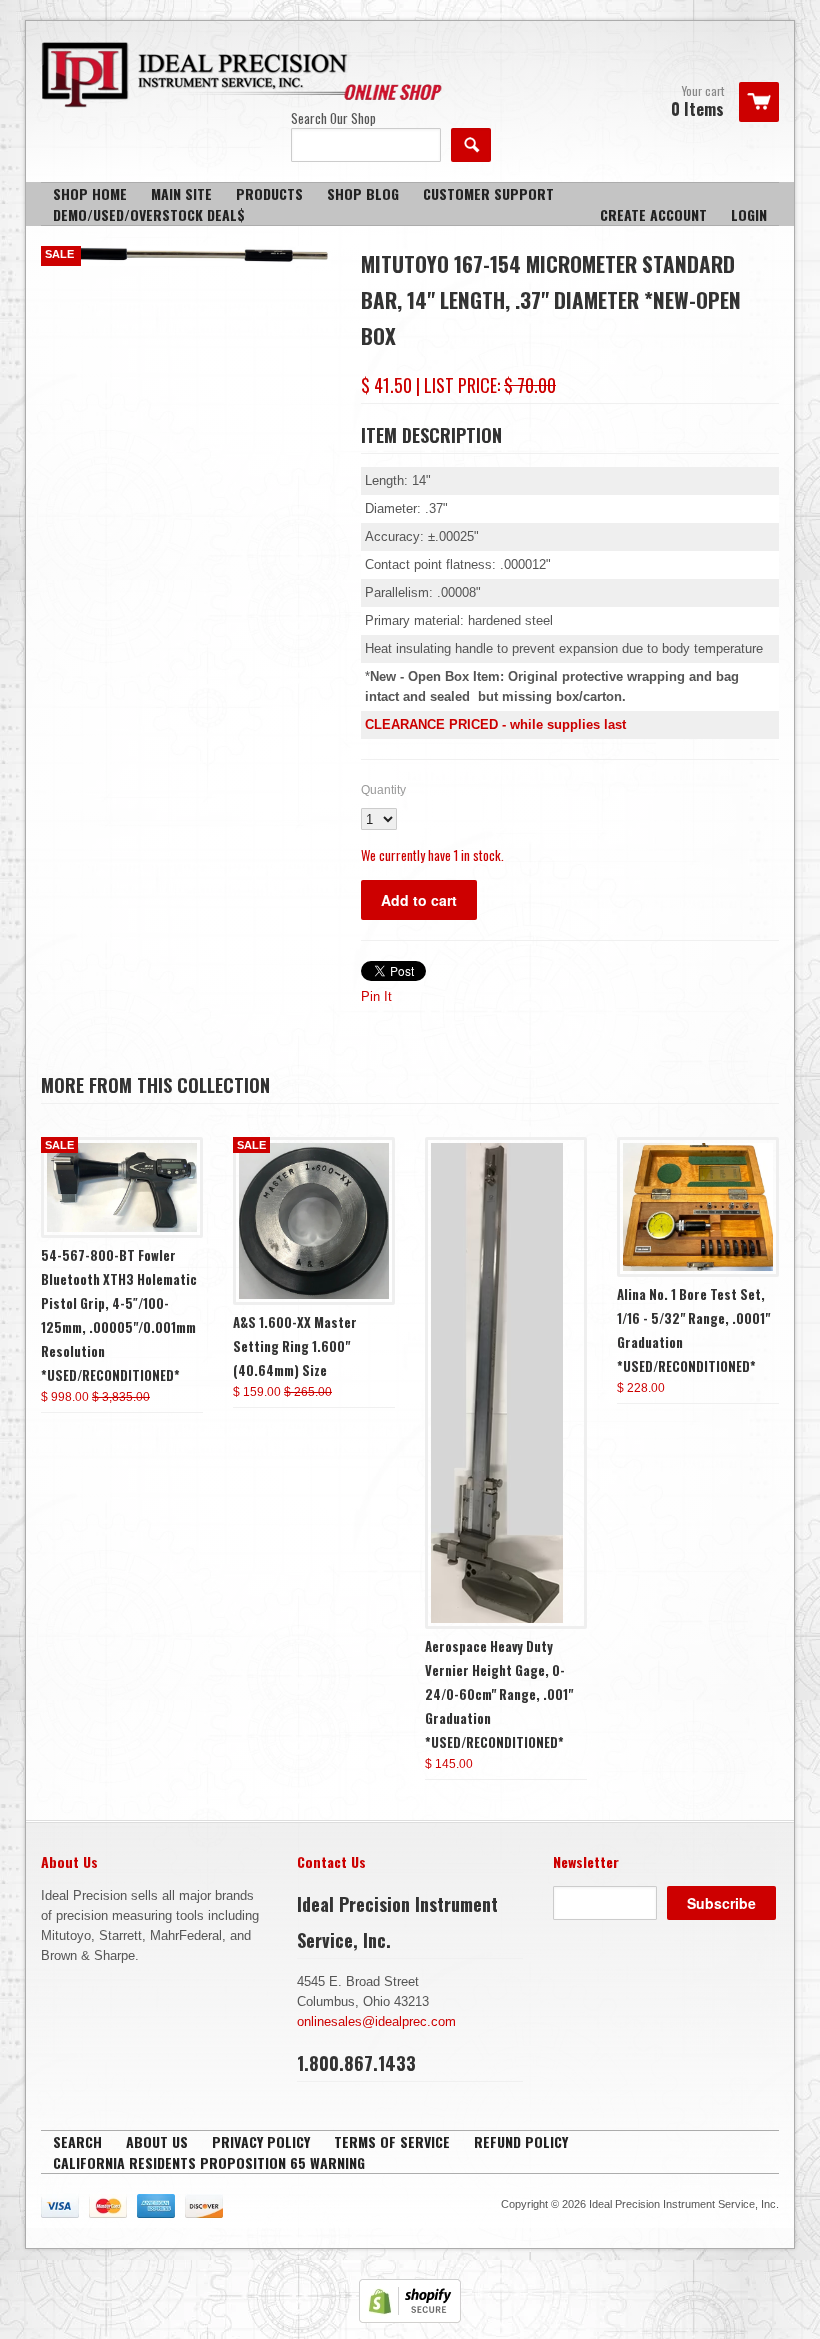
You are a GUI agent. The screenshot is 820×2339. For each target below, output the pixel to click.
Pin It (376, 996)
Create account (653, 214)
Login (749, 214)
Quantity (383, 790)
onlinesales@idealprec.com (376, 2021)
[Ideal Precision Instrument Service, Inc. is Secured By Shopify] (410, 2318)
